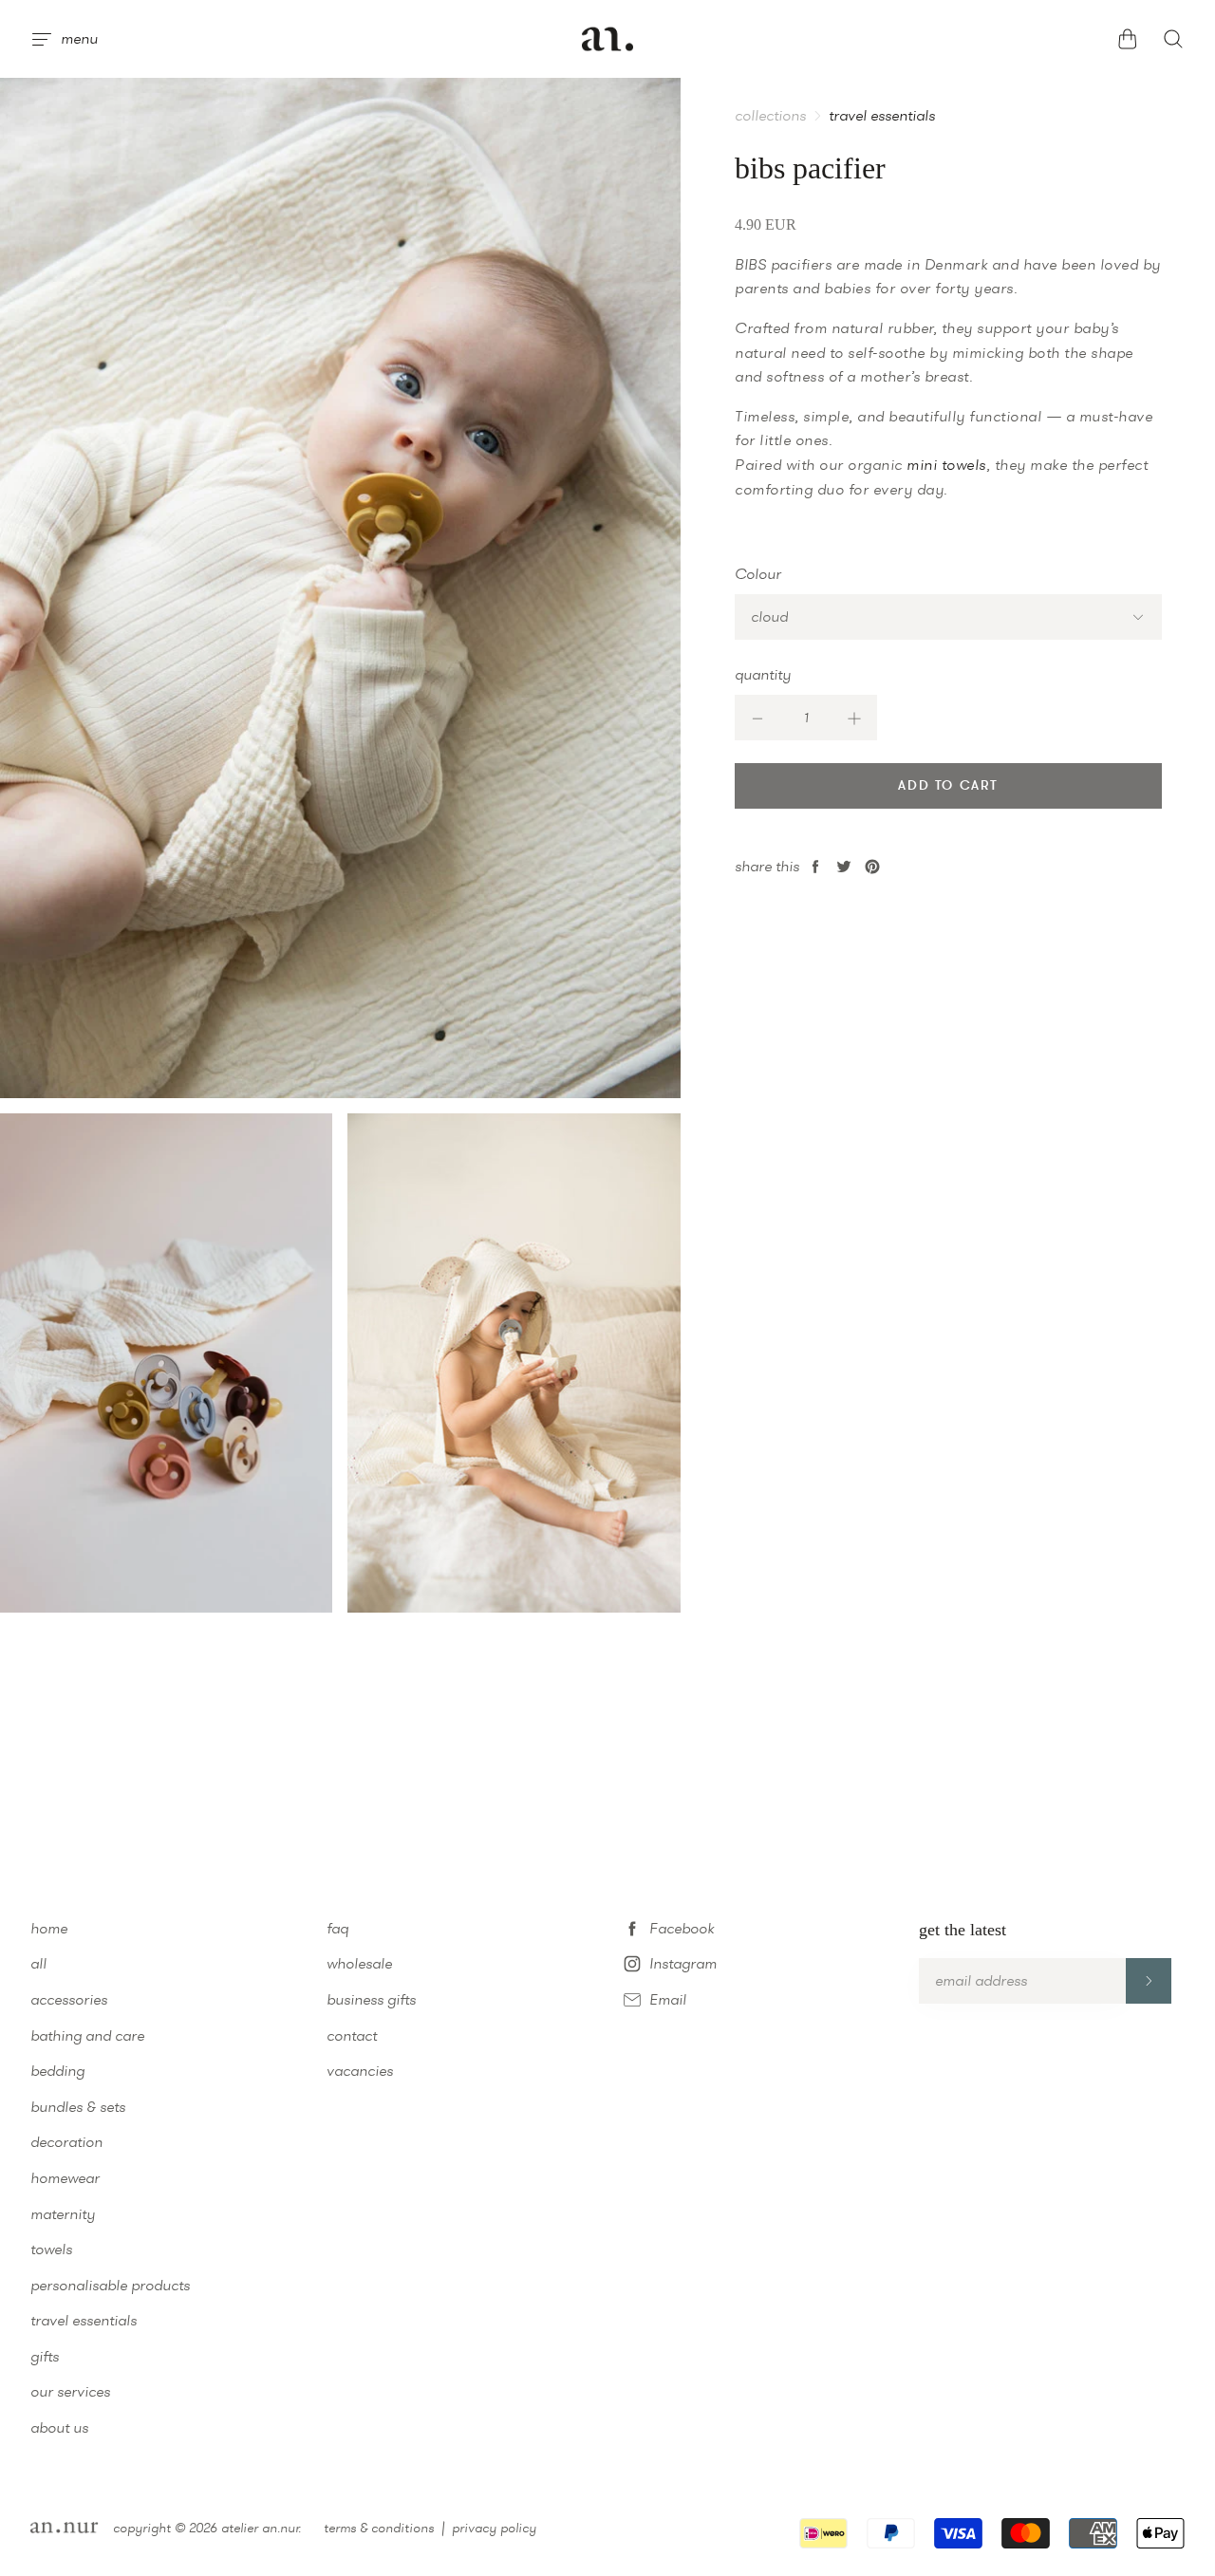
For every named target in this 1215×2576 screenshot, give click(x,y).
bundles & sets (78, 2107)
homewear (65, 2178)
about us (59, 2427)
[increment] (854, 718)
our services (70, 2391)
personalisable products (110, 2285)
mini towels (946, 465)
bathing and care (87, 2035)
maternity (63, 2214)
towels (51, 2249)
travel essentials (882, 116)
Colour (758, 574)
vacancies (360, 2071)
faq (337, 1928)
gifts (45, 2356)
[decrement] (757, 718)
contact (352, 2035)
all (38, 1963)
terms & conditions (379, 2528)
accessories (69, 1999)
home (49, 1928)
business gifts (371, 1999)
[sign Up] (1149, 1981)
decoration (66, 2142)
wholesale (359, 1963)
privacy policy (494, 2528)
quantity (763, 674)
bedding (57, 2071)
